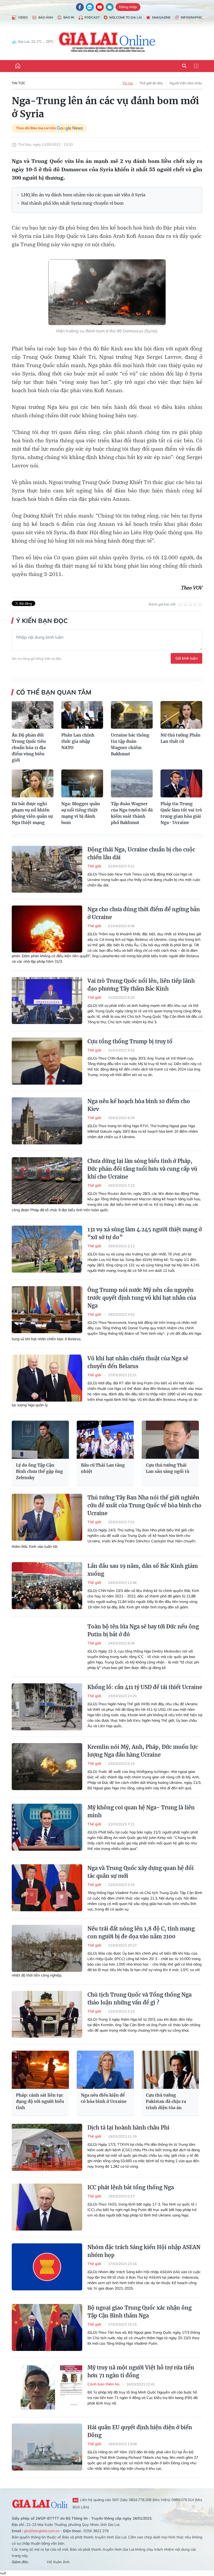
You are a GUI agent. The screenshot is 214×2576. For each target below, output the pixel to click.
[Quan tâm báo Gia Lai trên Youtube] (100, 7)
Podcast (92, 17)
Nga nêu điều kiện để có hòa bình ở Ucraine (104, 2098)
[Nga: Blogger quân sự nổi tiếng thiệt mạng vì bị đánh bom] (82, 783)
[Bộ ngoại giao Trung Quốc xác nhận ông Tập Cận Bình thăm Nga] (47, 2327)
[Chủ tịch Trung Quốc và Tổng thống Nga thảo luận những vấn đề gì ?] (47, 2014)
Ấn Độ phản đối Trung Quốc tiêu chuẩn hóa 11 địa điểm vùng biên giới (29, 748)
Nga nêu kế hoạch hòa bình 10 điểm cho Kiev (139, 1105)
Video (23, 17)
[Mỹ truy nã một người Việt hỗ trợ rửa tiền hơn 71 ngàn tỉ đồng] (47, 2387)
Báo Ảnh (46, 17)
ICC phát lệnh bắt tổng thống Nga (131, 2187)
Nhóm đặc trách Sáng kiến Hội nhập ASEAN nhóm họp (144, 2251)
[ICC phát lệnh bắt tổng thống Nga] (47, 2207)
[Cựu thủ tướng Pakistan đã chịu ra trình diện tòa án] (170, 2070)
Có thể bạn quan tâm (54, 692)
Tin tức (19, 83)
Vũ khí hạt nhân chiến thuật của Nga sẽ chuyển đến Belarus (138, 1362)
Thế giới (95, 866)
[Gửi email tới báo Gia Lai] (110, 7)
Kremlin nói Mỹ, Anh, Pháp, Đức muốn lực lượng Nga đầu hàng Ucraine (143, 1751)
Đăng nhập (128, 7)
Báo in (69, 17)
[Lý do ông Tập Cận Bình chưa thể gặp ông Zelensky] (40, 1440)
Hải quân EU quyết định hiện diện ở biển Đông (140, 2431)
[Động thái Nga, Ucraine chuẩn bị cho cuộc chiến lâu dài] (47, 869)
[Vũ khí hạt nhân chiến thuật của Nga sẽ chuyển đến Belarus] (47, 1378)
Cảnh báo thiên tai (104, 2384)
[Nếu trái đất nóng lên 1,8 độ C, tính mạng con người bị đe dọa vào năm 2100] (47, 1948)
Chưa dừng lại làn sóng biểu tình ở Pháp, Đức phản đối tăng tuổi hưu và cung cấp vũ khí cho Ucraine (142, 1169)
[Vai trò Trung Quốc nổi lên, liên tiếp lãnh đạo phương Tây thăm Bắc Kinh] (47, 1001)
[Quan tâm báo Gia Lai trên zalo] (90, 7)
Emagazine (161, 17)
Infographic (192, 17)
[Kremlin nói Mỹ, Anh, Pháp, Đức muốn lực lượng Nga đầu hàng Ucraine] (47, 1767)
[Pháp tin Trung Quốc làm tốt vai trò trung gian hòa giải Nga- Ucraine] (181, 783)
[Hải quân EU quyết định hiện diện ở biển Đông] (47, 2447)
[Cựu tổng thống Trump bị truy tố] (47, 1061)
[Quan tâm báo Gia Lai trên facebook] (80, 7)
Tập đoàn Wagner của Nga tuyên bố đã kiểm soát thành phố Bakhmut (132, 813)
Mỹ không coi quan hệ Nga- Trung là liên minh (141, 1811)
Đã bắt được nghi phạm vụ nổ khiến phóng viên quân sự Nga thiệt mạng (32, 813)
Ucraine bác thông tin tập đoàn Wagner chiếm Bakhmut (130, 744)
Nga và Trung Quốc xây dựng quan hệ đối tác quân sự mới (141, 1872)
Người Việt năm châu (186, 83)
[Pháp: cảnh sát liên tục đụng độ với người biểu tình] (40, 2070)
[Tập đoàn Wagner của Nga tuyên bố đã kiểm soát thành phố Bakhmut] (132, 783)
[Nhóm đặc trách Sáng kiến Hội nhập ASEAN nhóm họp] (47, 2267)
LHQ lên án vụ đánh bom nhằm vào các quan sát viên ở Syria (83, 195)
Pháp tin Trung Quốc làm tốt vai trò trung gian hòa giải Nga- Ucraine (181, 813)
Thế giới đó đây (151, 83)
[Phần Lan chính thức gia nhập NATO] (82, 715)
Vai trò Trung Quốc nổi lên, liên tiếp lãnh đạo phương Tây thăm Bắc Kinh (141, 985)
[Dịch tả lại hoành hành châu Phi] (47, 2147)
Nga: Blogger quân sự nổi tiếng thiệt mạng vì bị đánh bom (81, 813)
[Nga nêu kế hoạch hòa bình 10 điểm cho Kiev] (47, 1121)
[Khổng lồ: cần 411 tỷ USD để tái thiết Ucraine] (47, 1707)
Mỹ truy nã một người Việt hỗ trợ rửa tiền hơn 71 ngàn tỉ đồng (141, 2371)
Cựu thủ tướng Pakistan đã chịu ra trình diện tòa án (166, 2101)
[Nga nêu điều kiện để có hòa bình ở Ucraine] (105, 2070)
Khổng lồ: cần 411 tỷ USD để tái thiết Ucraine (145, 1687)
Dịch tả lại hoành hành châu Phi (128, 2128)
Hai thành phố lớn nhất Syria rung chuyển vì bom (72, 203)
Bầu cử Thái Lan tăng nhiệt (103, 1468)
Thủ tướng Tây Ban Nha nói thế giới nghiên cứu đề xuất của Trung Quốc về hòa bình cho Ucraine (144, 1505)
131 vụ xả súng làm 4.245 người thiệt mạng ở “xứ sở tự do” (145, 1233)
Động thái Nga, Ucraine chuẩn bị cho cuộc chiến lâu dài (141, 853)
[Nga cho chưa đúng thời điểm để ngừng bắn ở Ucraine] (47, 929)
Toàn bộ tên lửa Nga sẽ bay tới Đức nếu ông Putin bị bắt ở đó (143, 1630)
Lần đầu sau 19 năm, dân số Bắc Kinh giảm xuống (143, 1570)
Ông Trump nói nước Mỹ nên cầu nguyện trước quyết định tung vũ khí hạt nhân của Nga (142, 1298)
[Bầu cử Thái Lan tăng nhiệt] (105, 1440)
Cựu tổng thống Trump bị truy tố (130, 1041)
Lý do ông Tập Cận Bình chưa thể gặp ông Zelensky (39, 1471)
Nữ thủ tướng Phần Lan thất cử (180, 738)
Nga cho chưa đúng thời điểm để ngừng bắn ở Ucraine (144, 913)
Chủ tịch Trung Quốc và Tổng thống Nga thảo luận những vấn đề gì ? (139, 1999)
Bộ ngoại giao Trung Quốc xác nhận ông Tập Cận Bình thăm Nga (139, 2312)
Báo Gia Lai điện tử (107, 42)
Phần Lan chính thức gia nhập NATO (78, 741)
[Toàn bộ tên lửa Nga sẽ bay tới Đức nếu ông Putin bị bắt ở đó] (47, 1646)
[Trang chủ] (18, 66)
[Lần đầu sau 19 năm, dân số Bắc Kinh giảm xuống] (47, 1586)
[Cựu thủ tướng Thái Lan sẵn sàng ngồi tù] (170, 1440)
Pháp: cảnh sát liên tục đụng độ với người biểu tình (40, 2101)
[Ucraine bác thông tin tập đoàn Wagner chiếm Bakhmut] (132, 715)
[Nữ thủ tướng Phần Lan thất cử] (181, 715)
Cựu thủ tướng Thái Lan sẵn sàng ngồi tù (168, 1468)
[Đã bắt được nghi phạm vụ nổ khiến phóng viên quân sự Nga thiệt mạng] (33, 783)
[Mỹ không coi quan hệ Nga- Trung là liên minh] (47, 1827)
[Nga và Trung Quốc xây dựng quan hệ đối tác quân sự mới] (47, 1888)
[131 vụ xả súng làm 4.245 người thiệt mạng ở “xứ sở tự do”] (47, 1249)
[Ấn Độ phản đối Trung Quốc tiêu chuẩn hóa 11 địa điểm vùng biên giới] (33, 715)
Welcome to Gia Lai (125, 17)
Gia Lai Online (40, 2503)
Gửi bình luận (186, 658)
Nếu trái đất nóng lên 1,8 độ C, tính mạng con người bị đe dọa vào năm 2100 (141, 1933)
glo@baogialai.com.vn (42, 2531)
